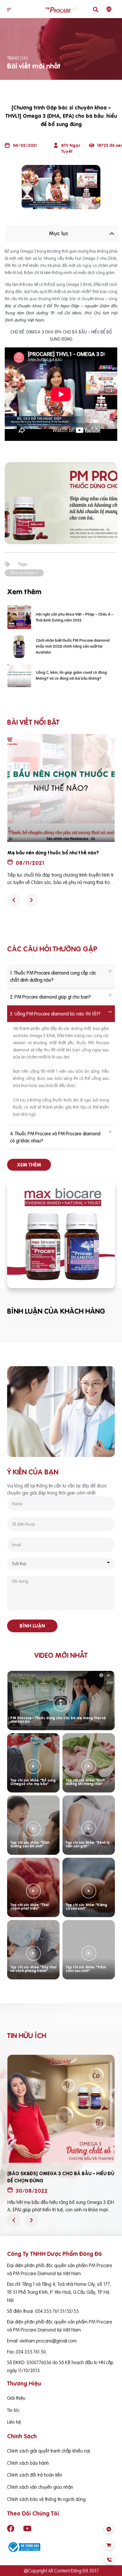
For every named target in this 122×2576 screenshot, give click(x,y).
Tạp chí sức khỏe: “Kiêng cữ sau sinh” (86, 1907)
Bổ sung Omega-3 (24, 573)
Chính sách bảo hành (28, 2463)
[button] (9, 10)
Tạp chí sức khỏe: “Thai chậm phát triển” (30, 1907)
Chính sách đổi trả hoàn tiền (35, 2475)
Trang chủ (17, 58)
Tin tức (13, 2410)
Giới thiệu (16, 2398)
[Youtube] (27, 2529)
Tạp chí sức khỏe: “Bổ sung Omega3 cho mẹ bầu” (33, 1782)
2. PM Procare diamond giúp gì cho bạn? (50, 997)
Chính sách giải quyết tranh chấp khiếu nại (49, 2451)
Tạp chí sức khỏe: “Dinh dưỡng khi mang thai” (85, 1782)
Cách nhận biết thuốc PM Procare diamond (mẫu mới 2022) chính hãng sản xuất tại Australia (73, 646)
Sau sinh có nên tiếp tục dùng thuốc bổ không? (60, 853)
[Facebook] (11, 2529)
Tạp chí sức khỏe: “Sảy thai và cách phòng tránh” (33, 1969)
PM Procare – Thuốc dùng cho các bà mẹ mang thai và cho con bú (58, 1720)
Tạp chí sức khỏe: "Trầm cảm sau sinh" (86, 1969)
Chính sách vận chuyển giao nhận (40, 2487)
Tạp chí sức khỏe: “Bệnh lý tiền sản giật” (88, 1844)
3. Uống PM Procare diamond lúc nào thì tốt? (55, 1014)
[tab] (61, 976)
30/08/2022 (32, 2191)
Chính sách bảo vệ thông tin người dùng (46, 2499)
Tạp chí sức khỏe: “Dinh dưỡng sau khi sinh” (30, 1844)
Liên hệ (14, 2422)
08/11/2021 (30, 863)
